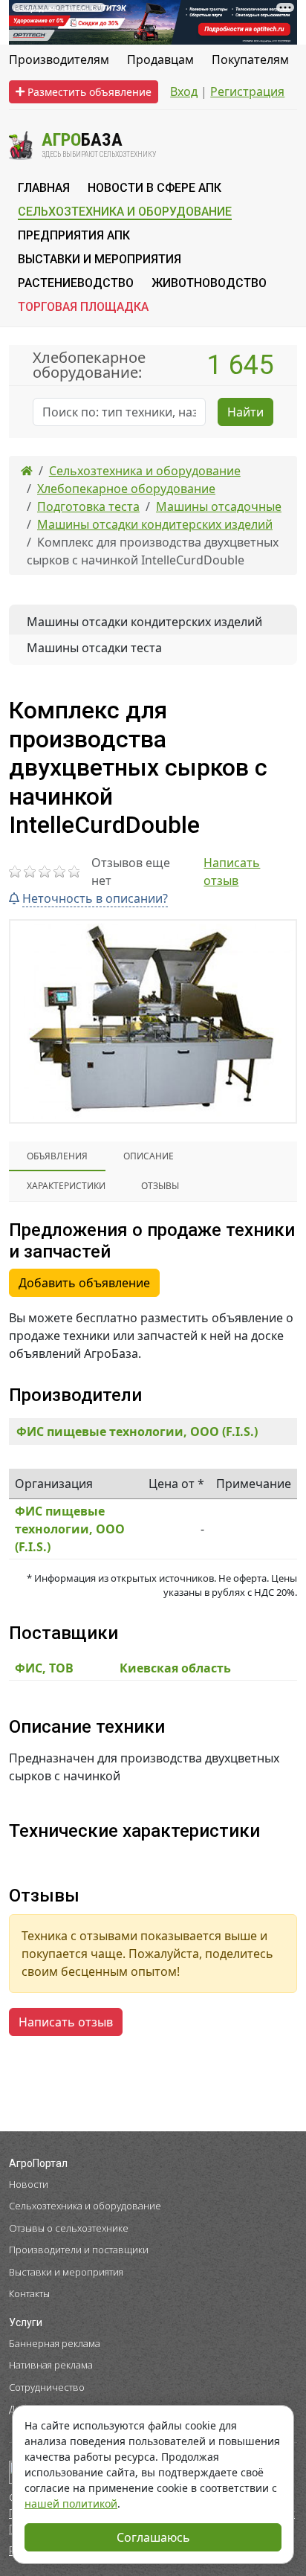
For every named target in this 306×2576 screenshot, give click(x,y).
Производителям (59, 59)
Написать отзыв (232, 872)
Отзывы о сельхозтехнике (69, 2228)
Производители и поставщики (79, 2250)
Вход (184, 91)
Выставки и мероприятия (66, 2272)
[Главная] (27, 471)
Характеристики (66, 1186)
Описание (149, 1156)
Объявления (57, 1156)
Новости (29, 2184)
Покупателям (250, 59)
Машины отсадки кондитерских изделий (144, 622)
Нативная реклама (51, 2365)
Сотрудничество (47, 2387)
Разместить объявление (88, 92)
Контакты (29, 2293)
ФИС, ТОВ (44, 1668)
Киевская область (175, 1668)
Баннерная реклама (55, 2343)
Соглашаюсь (153, 2537)
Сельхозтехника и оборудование (85, 2206)
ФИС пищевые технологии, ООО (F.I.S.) (137, 1432)
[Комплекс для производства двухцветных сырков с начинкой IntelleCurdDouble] (153, 1021)
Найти (245, 412)
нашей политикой (71, 2503)
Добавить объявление (84, 1283)
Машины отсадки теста (94, 648)
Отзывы (160, 1186)
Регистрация (247, 91)
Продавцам (160, 59)
